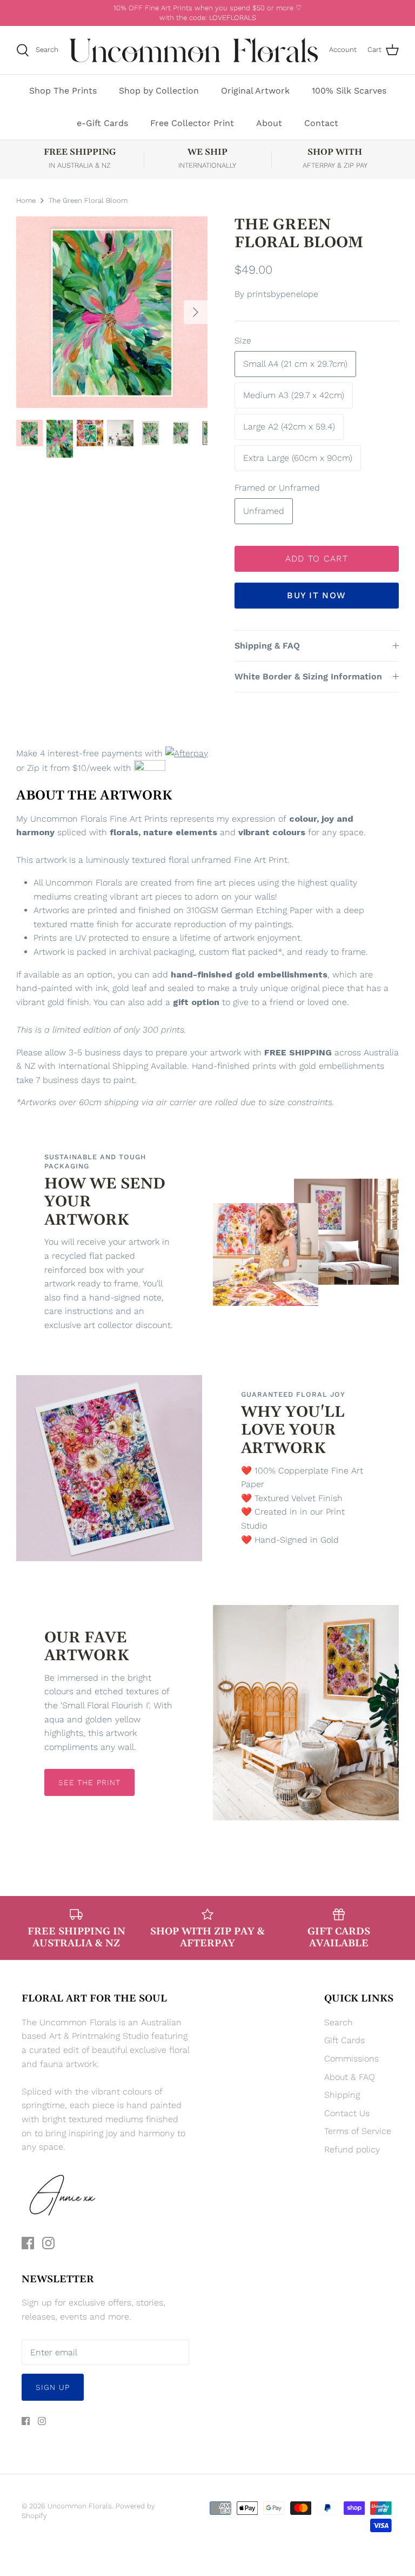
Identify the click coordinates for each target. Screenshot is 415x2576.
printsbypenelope (283, 294)
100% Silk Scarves (349, 91)
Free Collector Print (192, 123)
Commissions (352, 2059)
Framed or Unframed (277, 488)
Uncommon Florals (80, 2506)
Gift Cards (344, 2040)
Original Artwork (255, 91)
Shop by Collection (159, 91)
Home (26, 200)
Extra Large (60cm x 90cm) (298, 458)
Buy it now (316, 595)
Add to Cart (317, 559)
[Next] (196, 312)
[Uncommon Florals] (194, 50)
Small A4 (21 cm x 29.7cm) (295, 364)
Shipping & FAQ (267, 646)
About (269, 123)
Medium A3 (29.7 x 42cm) (294, 395)
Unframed (264, 511)
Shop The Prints (63, 91)
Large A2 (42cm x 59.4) (289, 427)
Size (243, 341)
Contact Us (347, 2113)
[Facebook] (28, 2243)
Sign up (53, 2387)
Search (339, 2022)
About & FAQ (350, 2077)
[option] (112, 312)
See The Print (90, 1782)
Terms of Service (358, 2131)
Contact (321, 123)
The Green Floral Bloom (88, 200)
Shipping (342, 2095)
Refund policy (352, 2149)
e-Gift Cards (102, 123)
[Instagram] (48, 2243)
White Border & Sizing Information (308, 676)
